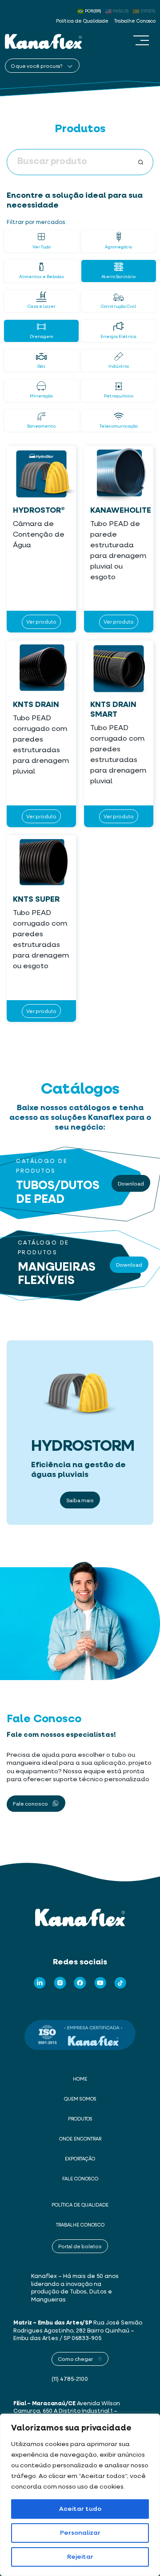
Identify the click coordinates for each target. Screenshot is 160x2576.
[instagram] (60, 1983)
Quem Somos (80, 2099)
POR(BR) (93, 11)
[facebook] (80, 1983)
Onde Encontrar (80, 2139)
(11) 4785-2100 (70, 2379)
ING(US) (121, 11)
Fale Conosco (80, 2179)
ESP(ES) (148, 11)
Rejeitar (80, 2557)
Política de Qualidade (82, 21)
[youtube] (100, 1983)
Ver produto (41, 622)
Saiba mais (80, 1500)
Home (80, 2079)
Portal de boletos (80, 2246)
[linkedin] (40, 1983)
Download (131, 1183)
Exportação (80, 2159)
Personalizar (80, 2533)
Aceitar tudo (80, 2509)
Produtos (80, 2119)
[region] (80, 2495)
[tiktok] (120, 1983)
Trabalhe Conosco (135, 21)
